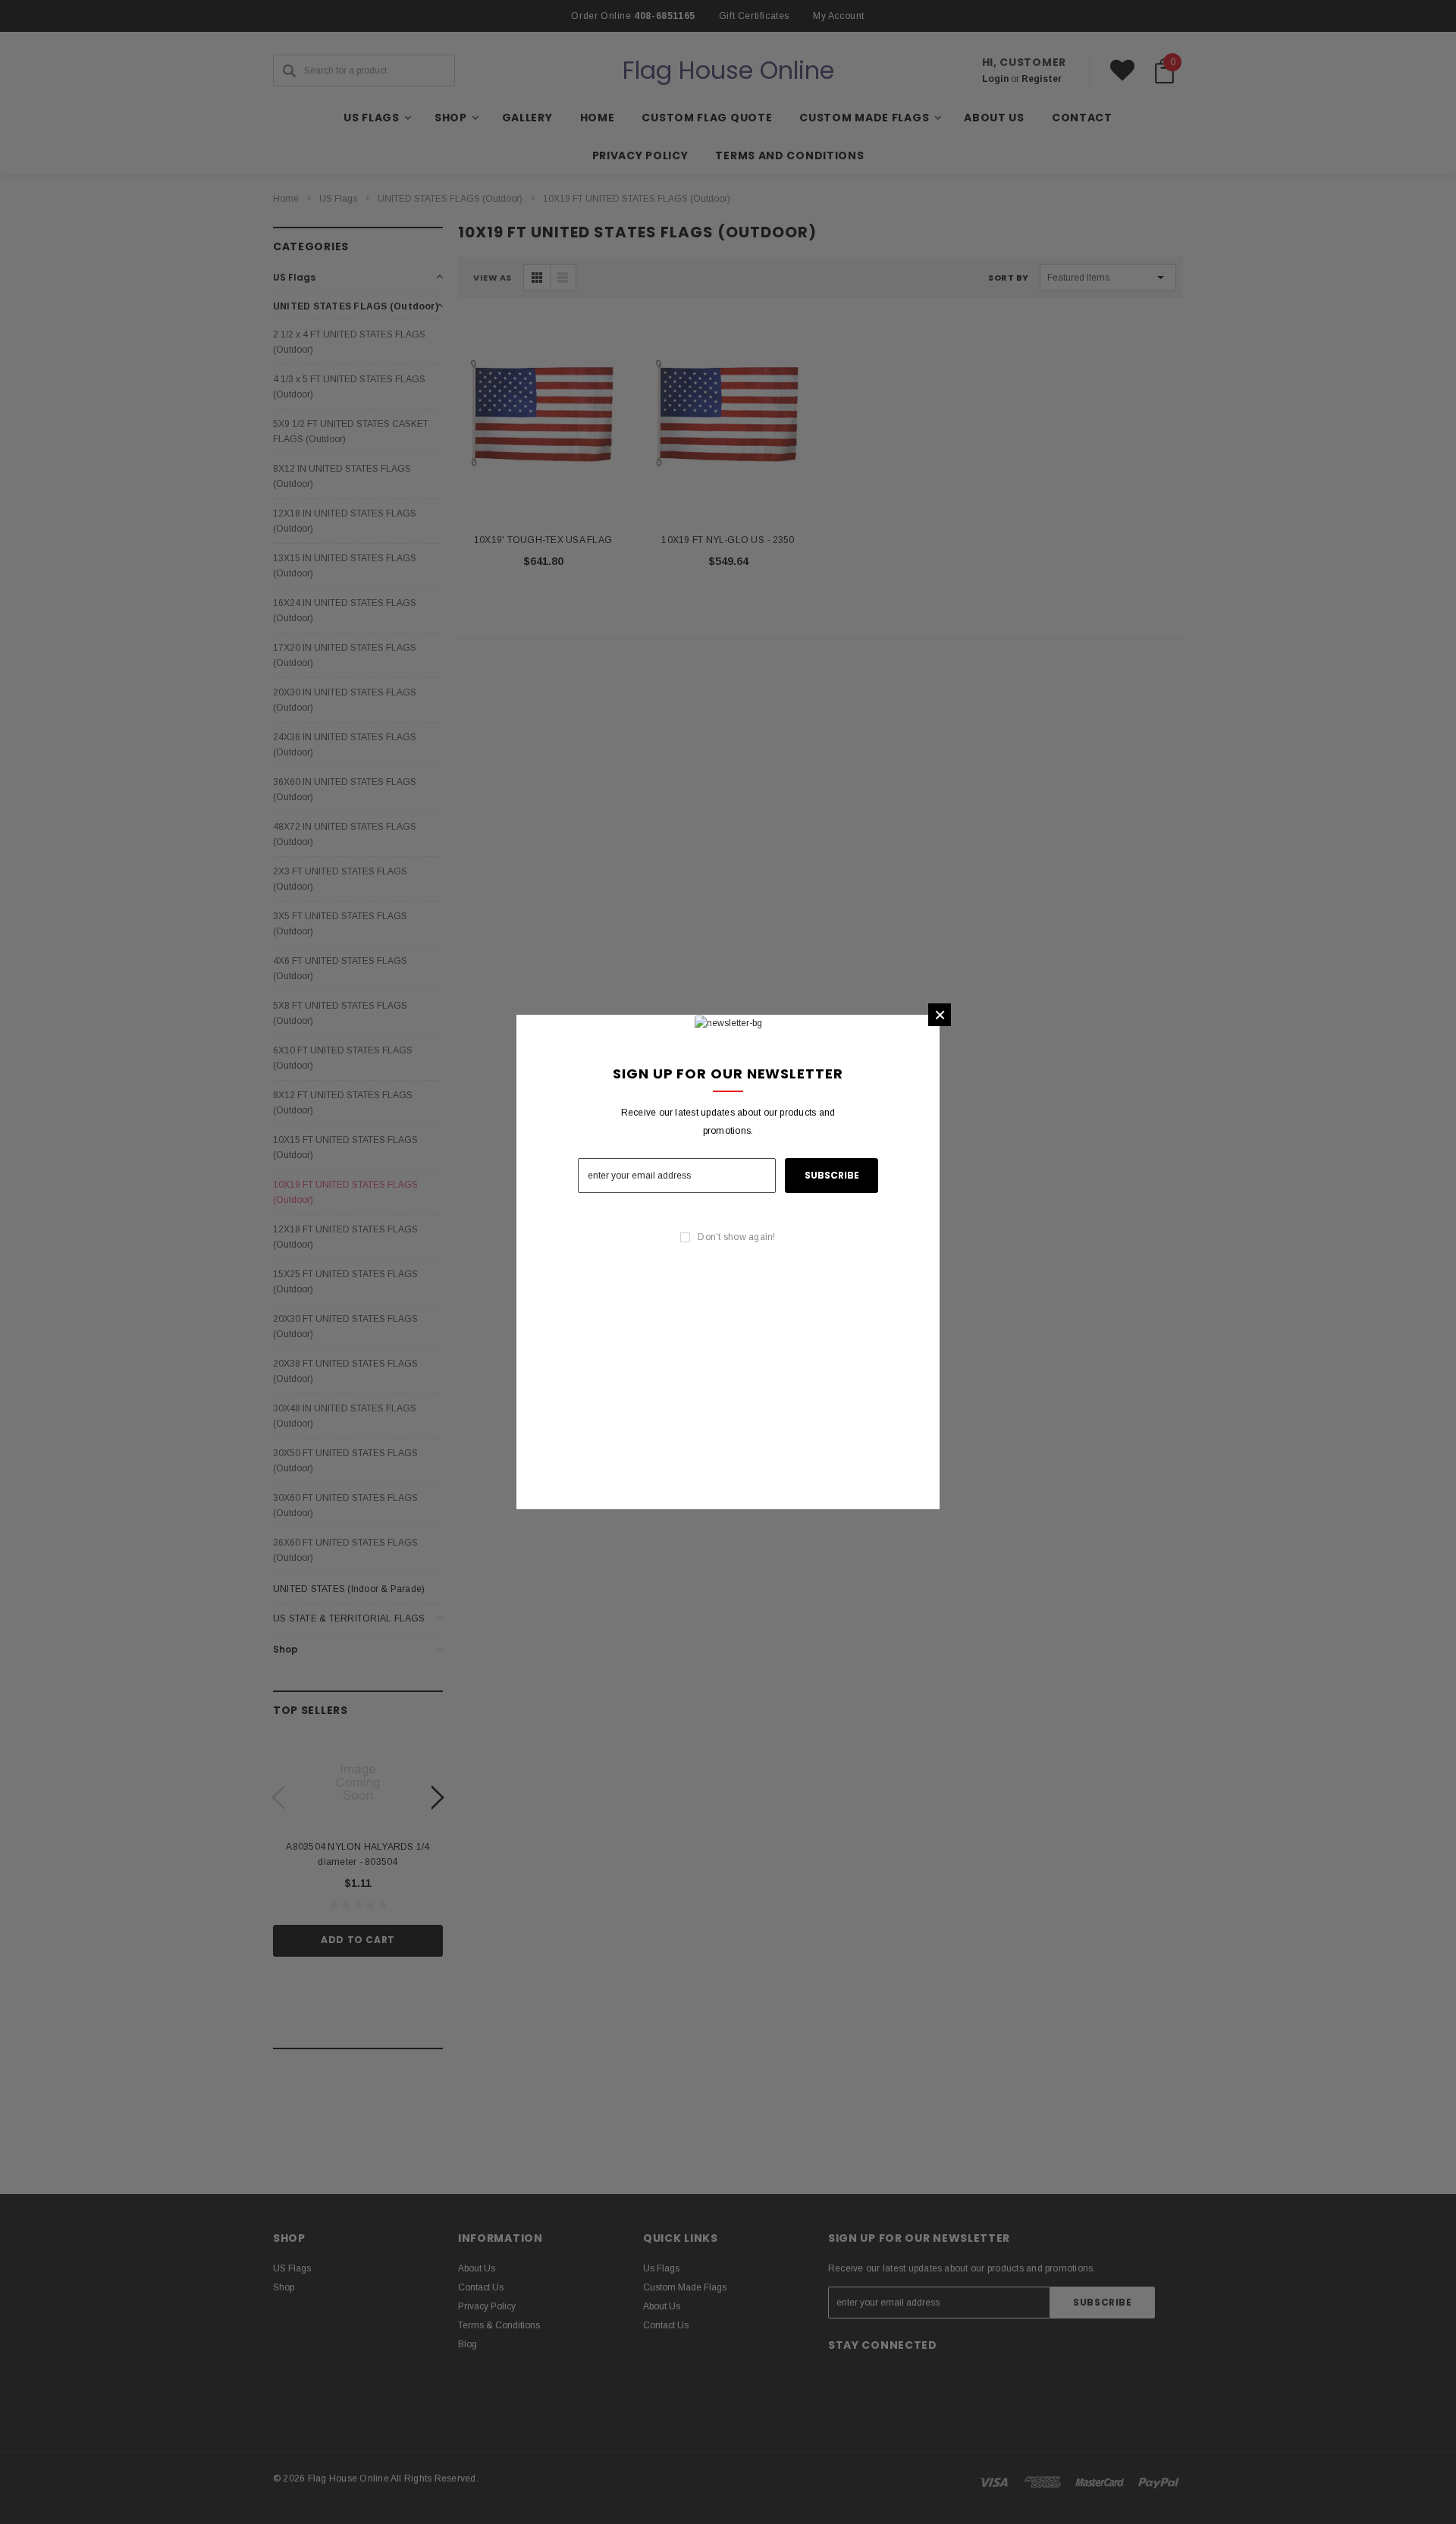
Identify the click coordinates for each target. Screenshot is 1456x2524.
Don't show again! (736, 1237)
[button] (940, 1015)
